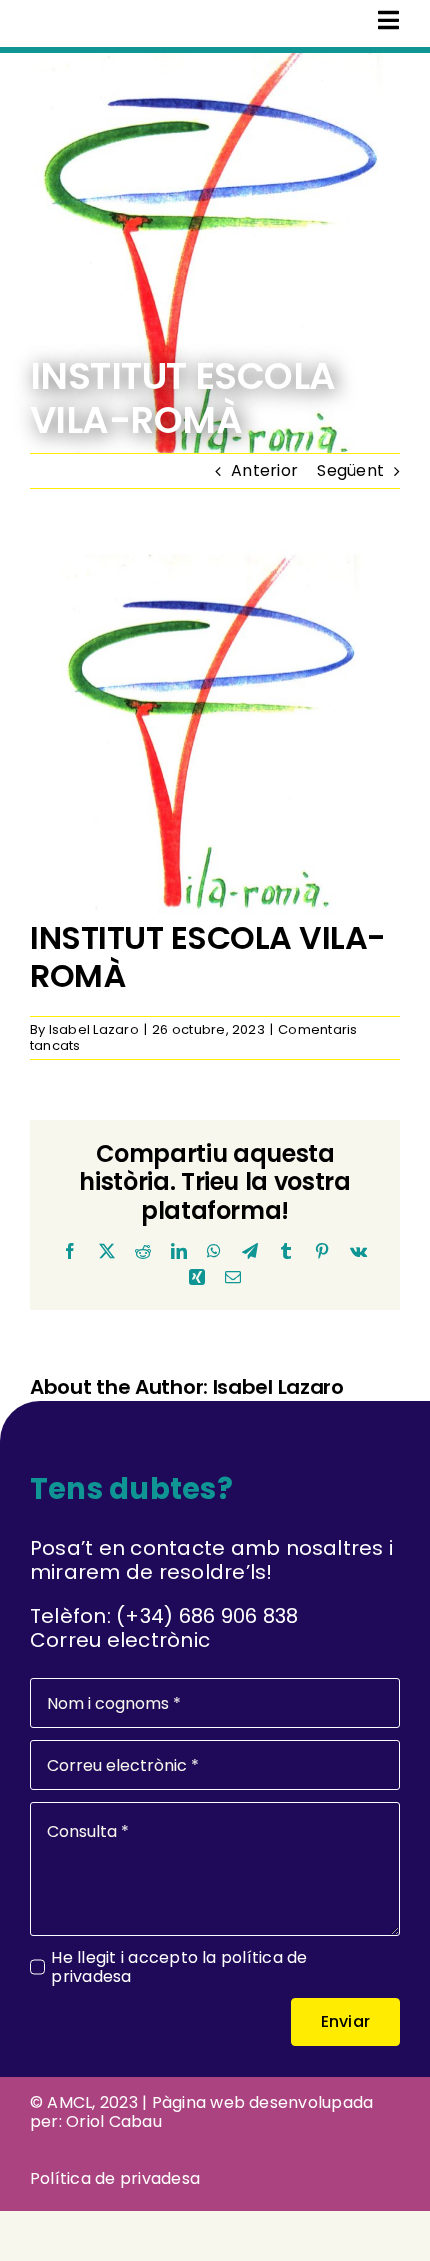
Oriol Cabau (114, 2121)
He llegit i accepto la (179, 1967)
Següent (350, 470)
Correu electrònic (120, 1640)
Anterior (264, 470)
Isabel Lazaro (94, 1029)
